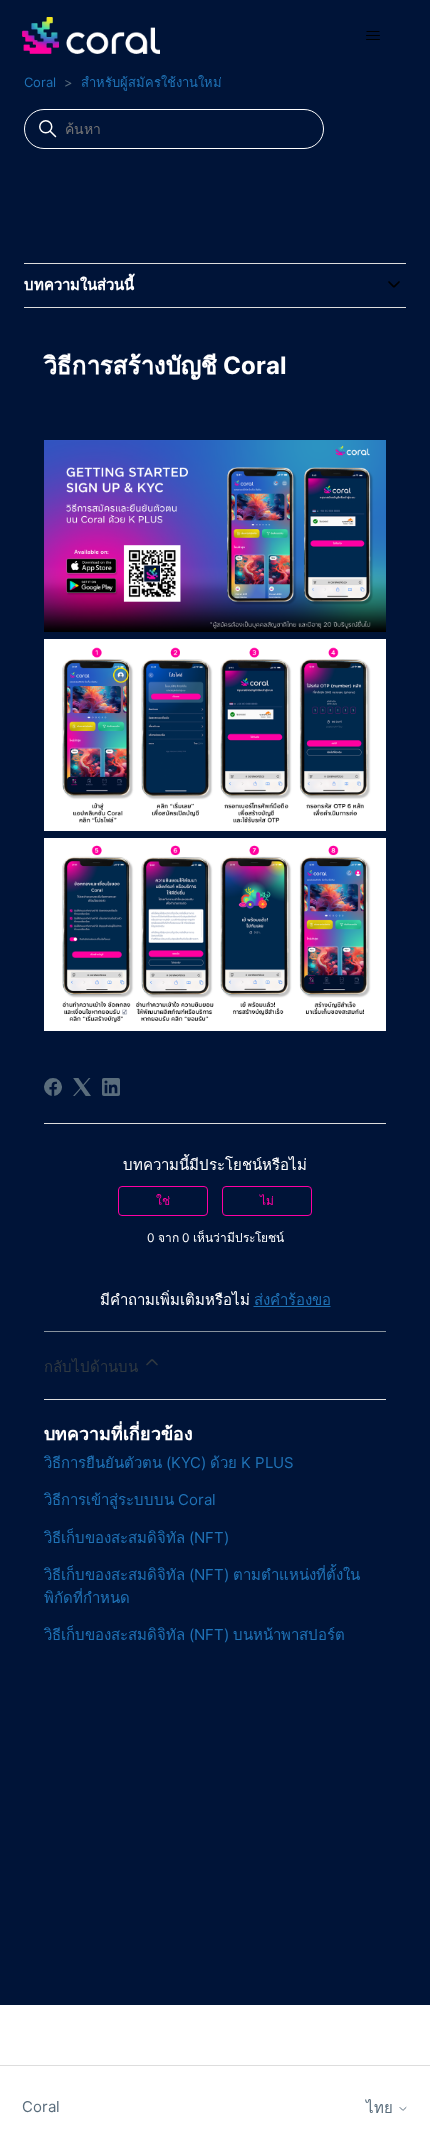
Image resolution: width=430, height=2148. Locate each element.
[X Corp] (82, 1087)
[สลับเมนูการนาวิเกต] (373, 36)
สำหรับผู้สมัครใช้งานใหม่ (151, 82)
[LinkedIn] (111, 1087)
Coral (40, 82)
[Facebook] (53, 1087)
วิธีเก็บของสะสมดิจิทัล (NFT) (136, 1537)
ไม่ (267, 1200)
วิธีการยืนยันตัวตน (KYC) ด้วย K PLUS (169, 1462)
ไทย (381, 2107)
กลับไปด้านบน (93, 1366)
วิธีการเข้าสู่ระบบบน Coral (130, 1499)
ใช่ (163, 1200)
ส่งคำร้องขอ (292, 1299)
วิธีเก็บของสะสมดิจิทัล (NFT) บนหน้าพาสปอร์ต (194, 1634)
